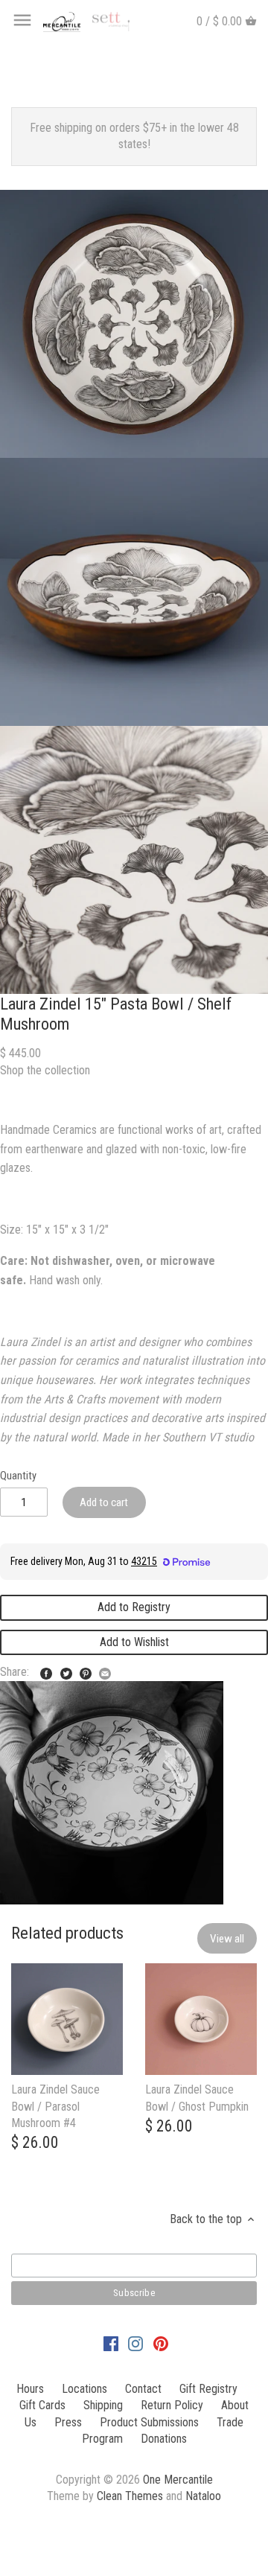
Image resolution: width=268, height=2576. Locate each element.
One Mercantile (178, 2480)
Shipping (103, 2405)
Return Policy (172, 2405)
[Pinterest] (161, 2343)
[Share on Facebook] (46, 1670)
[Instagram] (135, 2343)
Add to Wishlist (134, 1642)
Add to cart (104, 1502)
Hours (30, 2389)
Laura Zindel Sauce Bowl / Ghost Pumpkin (197, 2098)
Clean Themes (130, 2496)
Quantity (18, 1476)
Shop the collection (45, 1070)
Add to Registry (134, 1607)
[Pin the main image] (86, 1670)
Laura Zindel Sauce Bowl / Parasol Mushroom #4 (55, 2106)
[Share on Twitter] (66, 1670)
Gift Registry (208, 2389)
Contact (143, 2389)
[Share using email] (105, 1670)
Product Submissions (149, 2422)
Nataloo (203, 2496)
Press (68, 2422)
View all (227, 1939)
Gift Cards (42, 2405)
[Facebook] (111, 2343)
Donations (164, 2439)
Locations (84, 2389)
